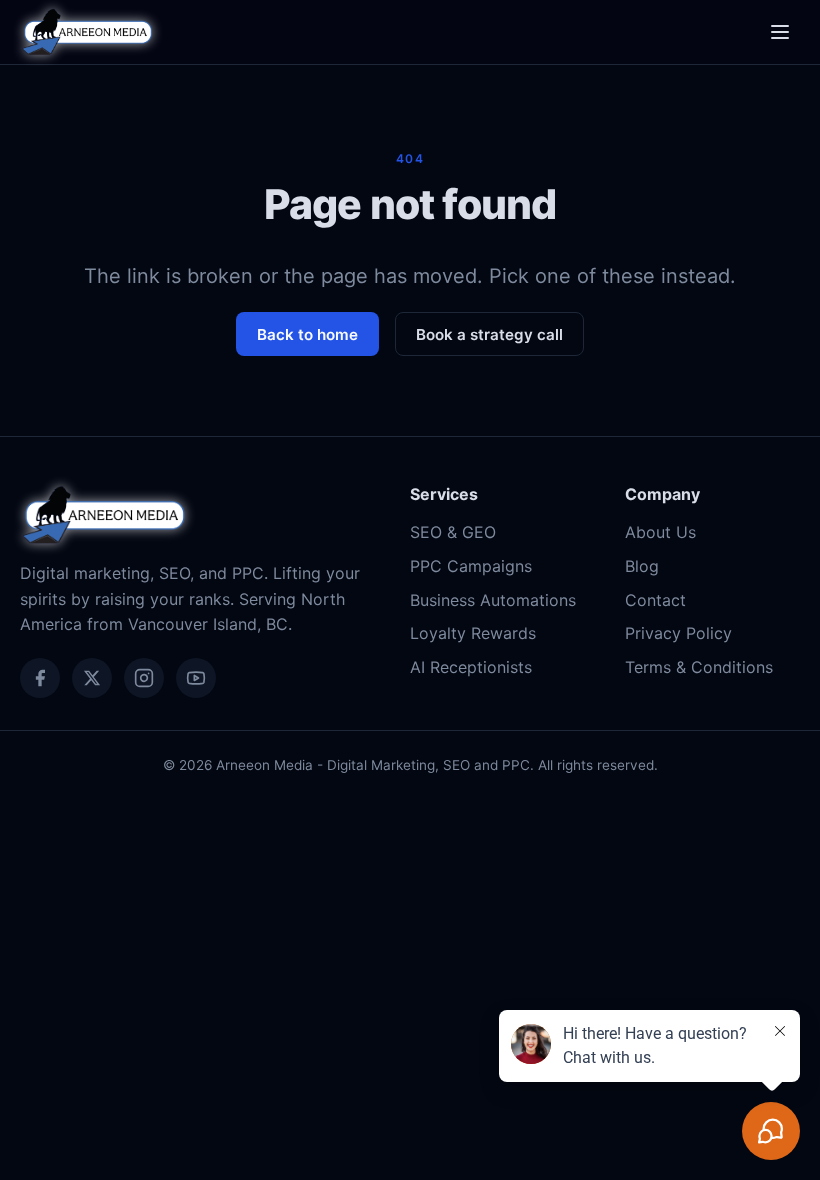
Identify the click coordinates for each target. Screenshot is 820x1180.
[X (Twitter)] (92, 678)
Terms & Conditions (699, 667)
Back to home (307, 334)
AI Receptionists (471, 667)
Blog (642, 566)
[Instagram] (144, 678)
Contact (655, 600)
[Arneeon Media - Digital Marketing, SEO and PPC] (87, 32)
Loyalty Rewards (473, 633)
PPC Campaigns (471, 566)
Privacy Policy (678, 633)
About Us (660, 532)
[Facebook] (40, 678)
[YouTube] (196, 678)
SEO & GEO (453, 532)
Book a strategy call (489, 334)
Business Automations (493, 600)
